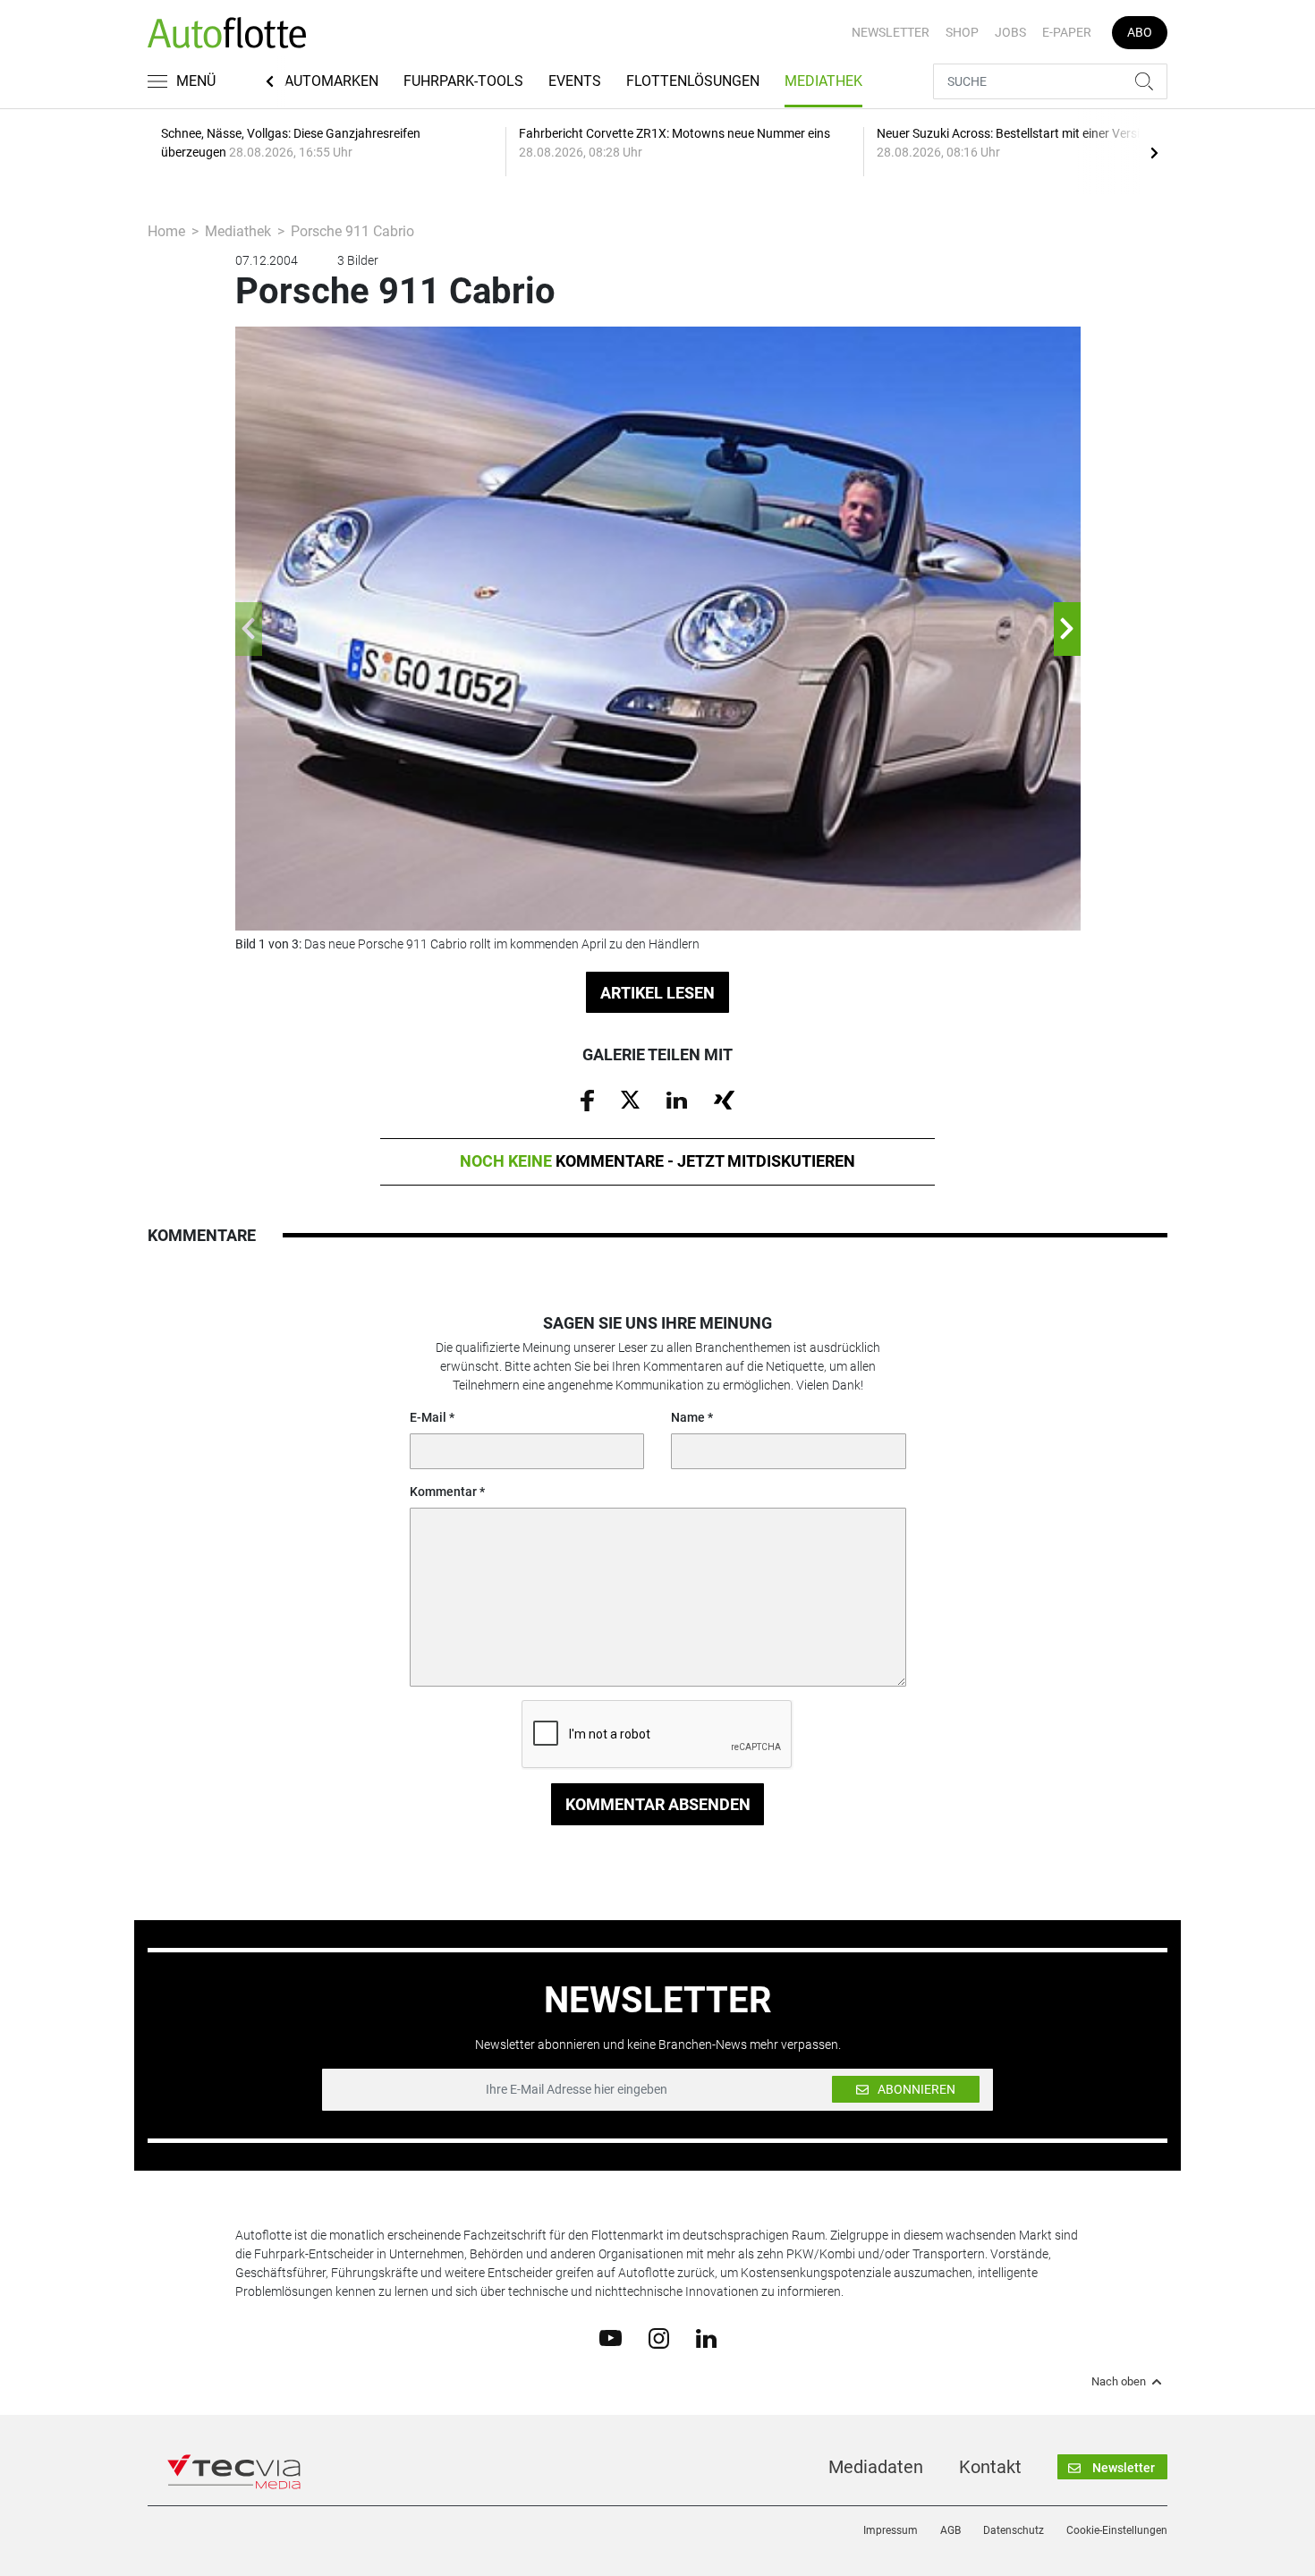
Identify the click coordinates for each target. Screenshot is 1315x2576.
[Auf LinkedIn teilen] (677, 1099)
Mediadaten (876, 2467)
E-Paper (1067, 32)
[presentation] (1154, 152)
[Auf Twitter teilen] (630, 1099)
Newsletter (891, 32)
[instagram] (659, 2337)
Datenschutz (1014, 2530)
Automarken (331, 81)
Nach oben (1119, 2382)
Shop (962, 32)
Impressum (891, 2530)
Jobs (1010, 32)
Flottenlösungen (693, 81)
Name (688, 1417)
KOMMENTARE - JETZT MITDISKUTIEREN (657, 1161)
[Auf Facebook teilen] (587, 1100)
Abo (1140, 32)
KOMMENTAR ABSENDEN (658, 1804)
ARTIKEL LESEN (657, 993)
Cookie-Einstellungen (1117, 2530)
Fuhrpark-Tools (463, 81)
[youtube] (611, 2337)
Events (575, 81)
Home (166, 231)
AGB (950, 2530)
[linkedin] (706, 2337)
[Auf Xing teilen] (724, 1099)
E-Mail (428, 1417)
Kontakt (990, 2467)
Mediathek (823, 81)
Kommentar (443, 1492)
